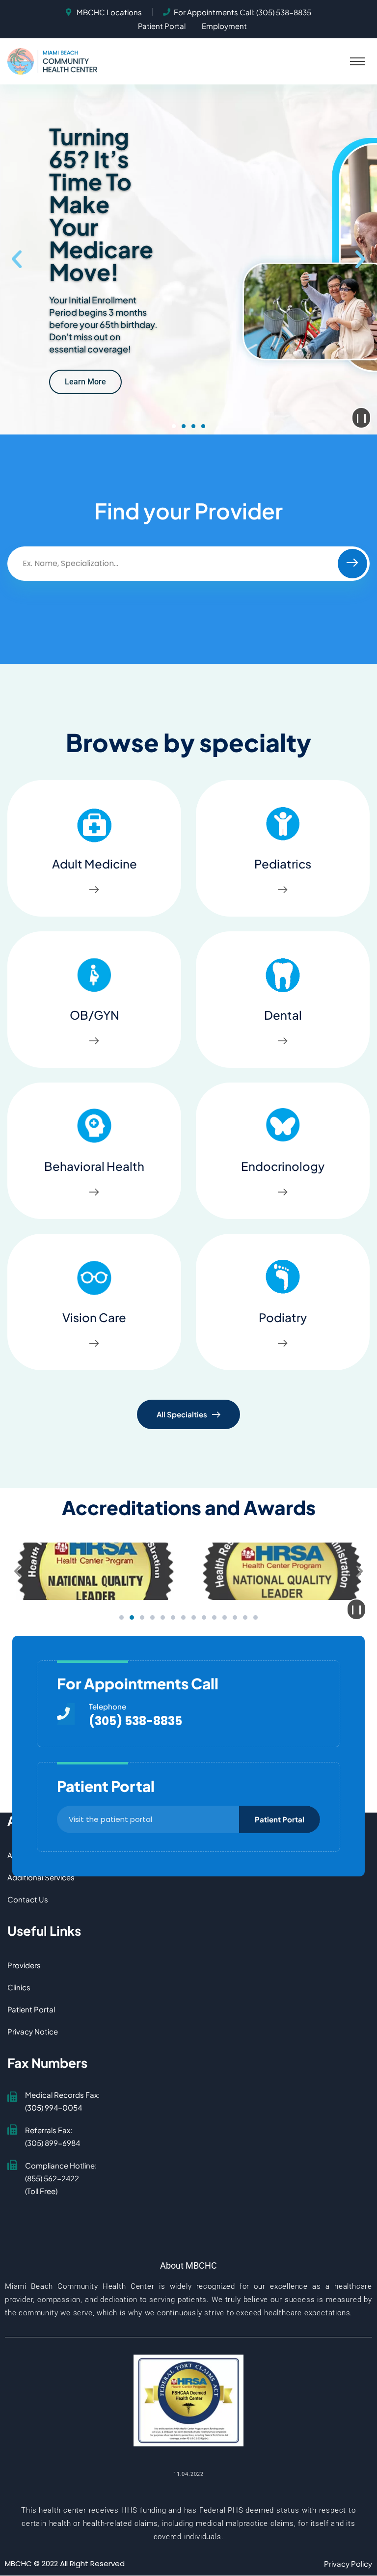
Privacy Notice (33, 2031)
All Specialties (182, 1414)
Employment (224, 26)
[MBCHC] (55, 60)
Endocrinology (283, 1166)
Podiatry (283, 1317)
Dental (283, 1015)
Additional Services (41, 1877)
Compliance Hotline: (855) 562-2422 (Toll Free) (61, 2178)
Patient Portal (162, 26)
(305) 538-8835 (135, 1721)
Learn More (85, 382)
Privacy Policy (348, 2563)
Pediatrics (283, 864)
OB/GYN (94, 1015)
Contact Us (28, 1899)
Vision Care (94, 1317)
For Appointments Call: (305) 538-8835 (242, 12)
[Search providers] (352, 564)
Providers (24, 1965)
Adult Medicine (94, 864)
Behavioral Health (94, 1166)
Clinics (19, 1987)
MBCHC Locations (109, 12)
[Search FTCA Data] (188, 2400)
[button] (357, 61)
